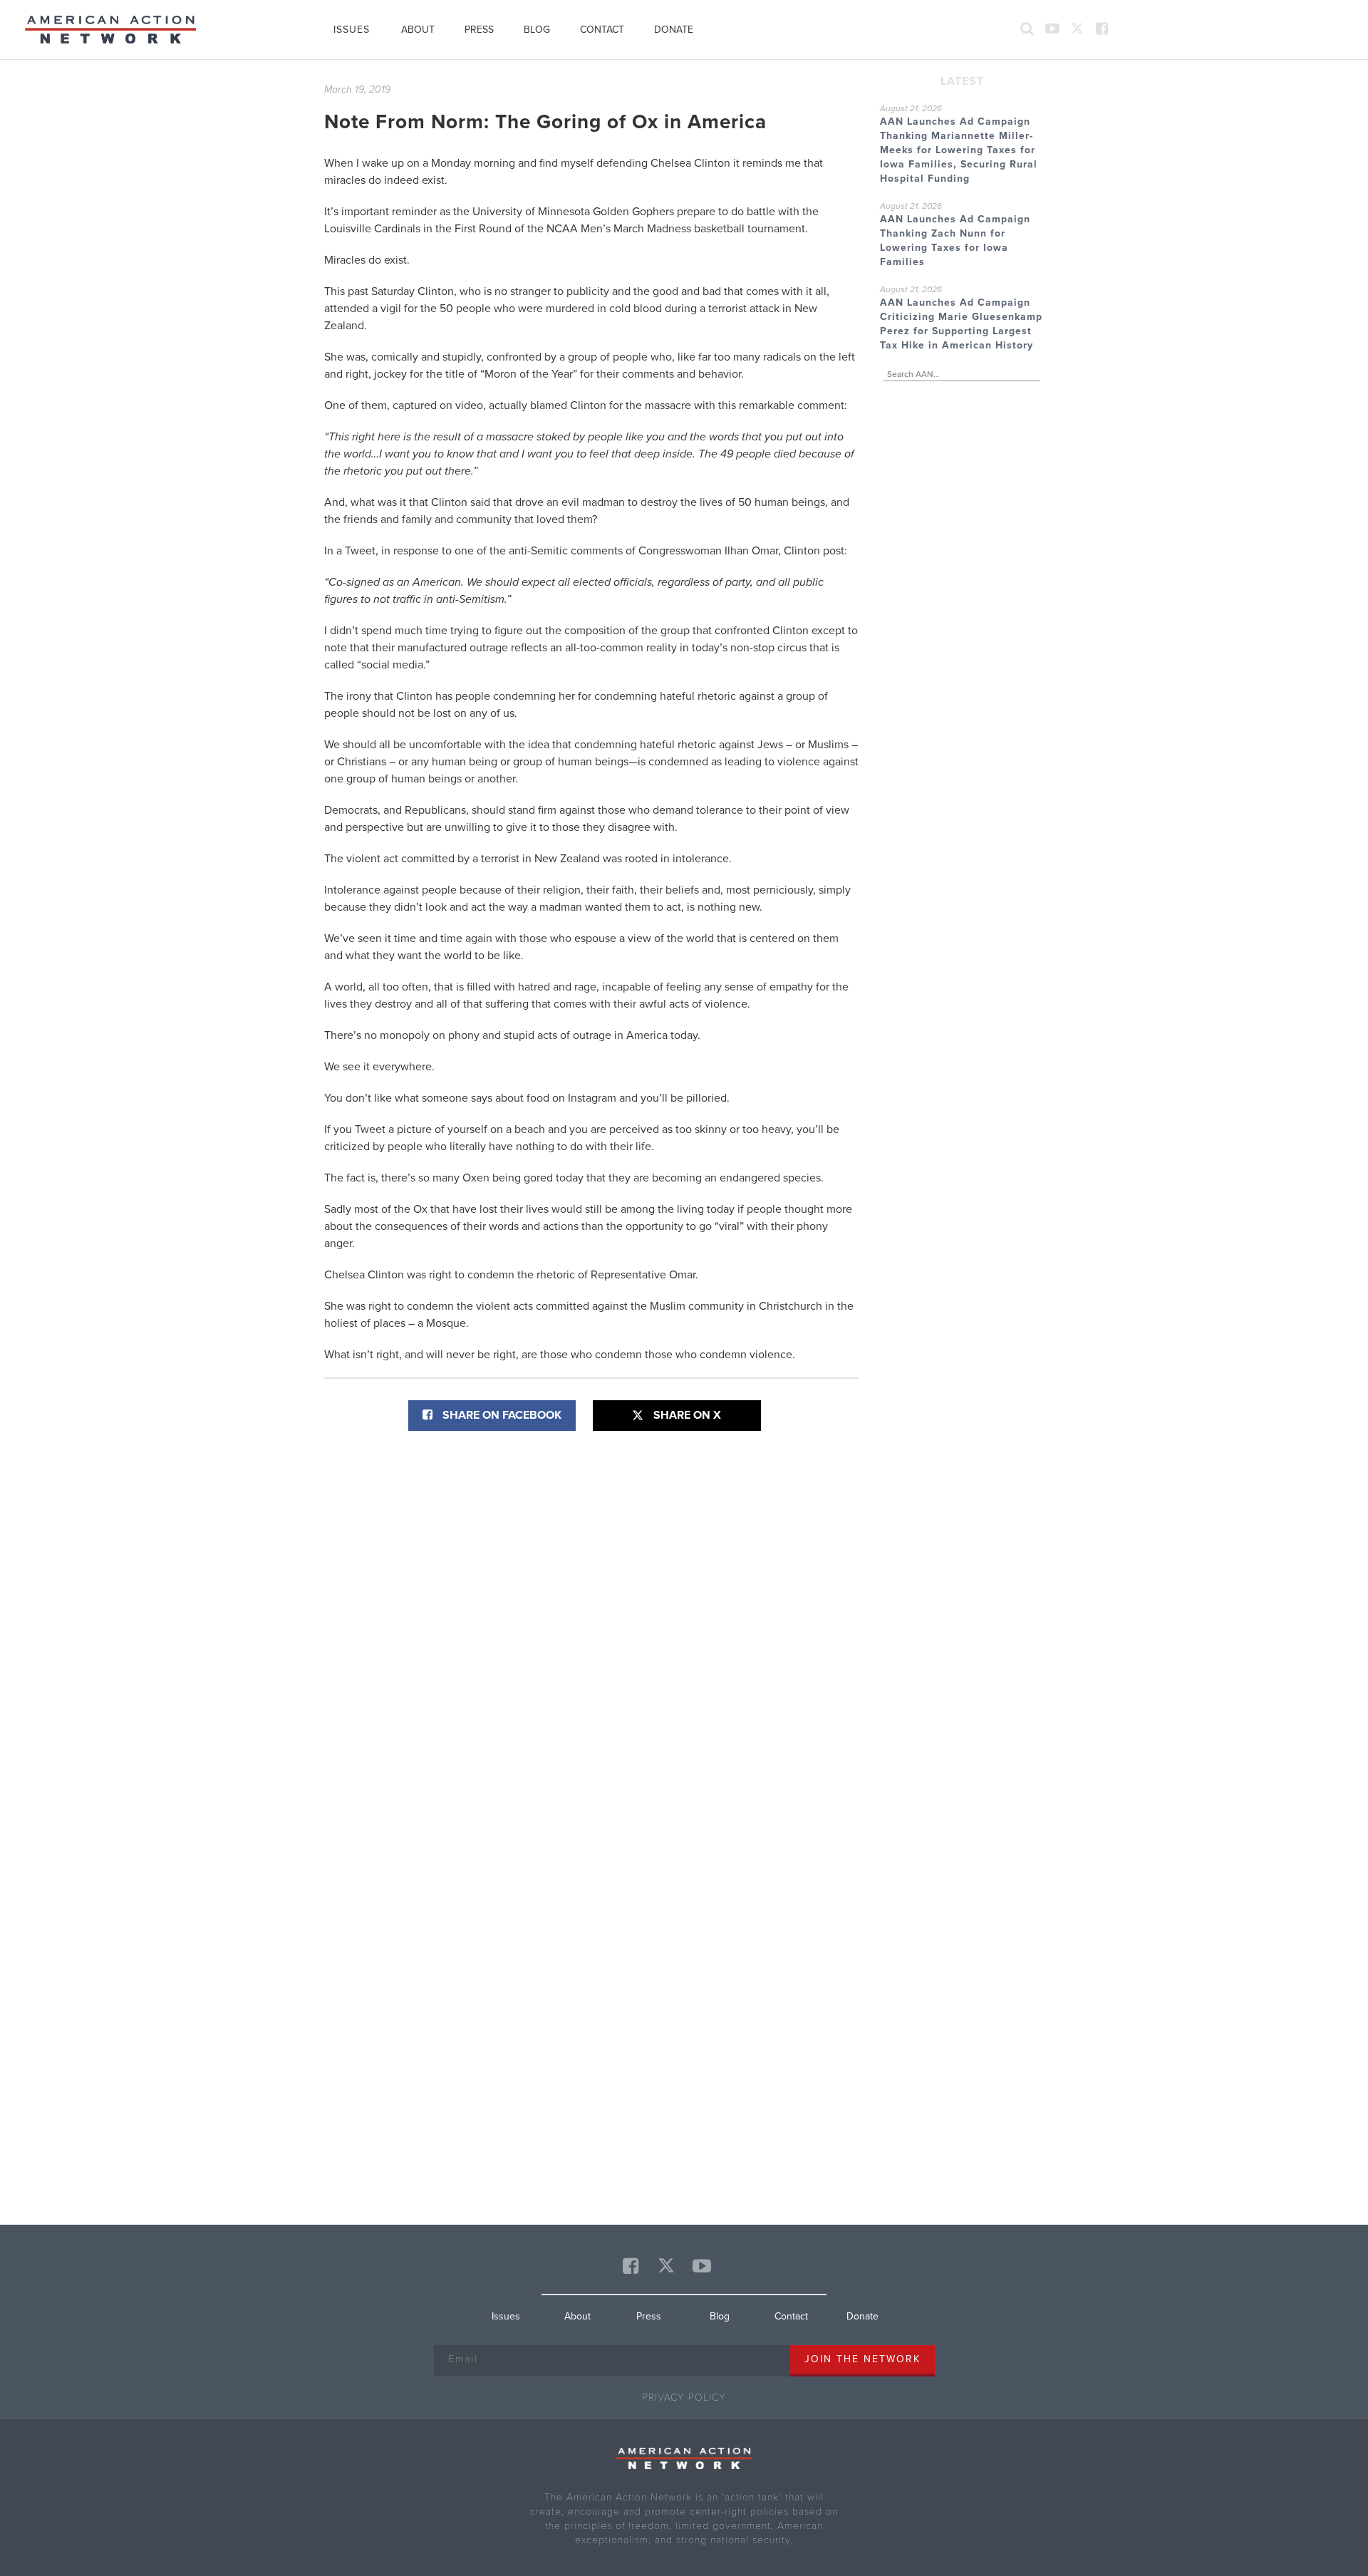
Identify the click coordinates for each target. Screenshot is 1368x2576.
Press (479, 30)
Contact (602, 30)
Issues (352, 30)
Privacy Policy (684, 2397)
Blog (537, 30)
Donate (674, 30)
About (418, 30)
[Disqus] (591, 1623)
